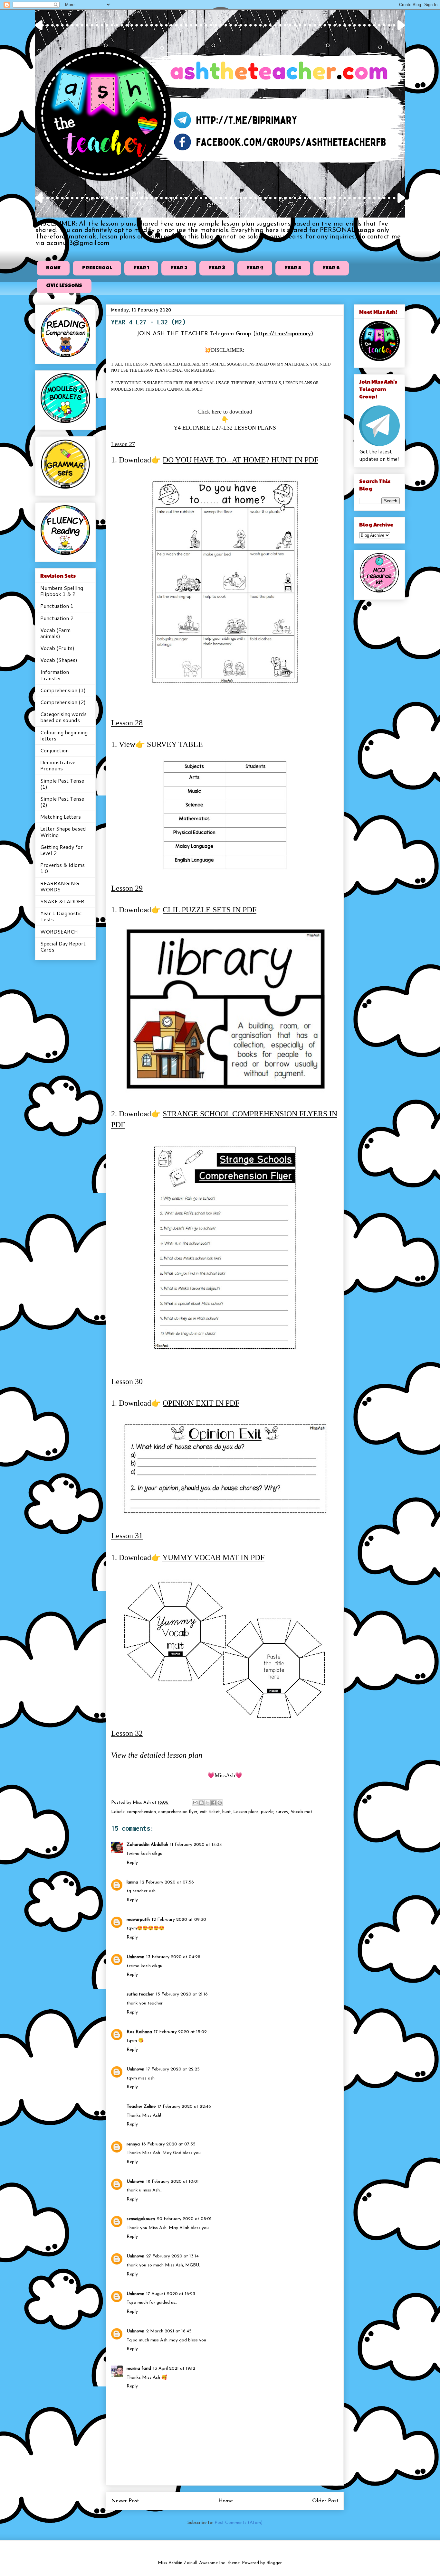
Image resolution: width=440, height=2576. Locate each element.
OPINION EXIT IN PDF (201, 1403)
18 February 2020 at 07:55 (169, 2144)
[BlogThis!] (201, 1803)
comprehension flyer (178, 1812)
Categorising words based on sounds (63, 717)
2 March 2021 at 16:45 (169, 2331)
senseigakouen (141, 2219)
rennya (133, 2144)
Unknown (135, 1957)
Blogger (274, 2563)
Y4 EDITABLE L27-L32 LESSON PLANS (225, 428)
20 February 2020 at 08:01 (184, 2219)
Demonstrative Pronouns (58, 765)
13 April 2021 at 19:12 (174, 2369)
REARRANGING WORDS (60, 886)
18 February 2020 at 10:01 (172, 2182)
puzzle (267, 1812)
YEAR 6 (331, 268)
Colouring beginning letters (64, 735)
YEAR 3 (217, 268)
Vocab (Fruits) (57, 648)
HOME (53, 268)
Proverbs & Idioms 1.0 (62, 868)
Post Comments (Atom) (239, 2523)
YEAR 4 (255, 268)
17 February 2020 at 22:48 (184, 2107)
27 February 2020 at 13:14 (172, 2256)
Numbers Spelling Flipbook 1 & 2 (62, 591)
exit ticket (210, 1812)
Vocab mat (301, 1812)
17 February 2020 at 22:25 (173, 2069)
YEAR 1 (141, 268)
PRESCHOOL (97, 268)
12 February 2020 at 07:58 (167, 1882)
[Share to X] (207, 1803)
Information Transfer (55, 675)
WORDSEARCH (59, 931)
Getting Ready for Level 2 (62, 850)
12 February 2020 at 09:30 (179, 1920)
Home (226, 2501)
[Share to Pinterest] (220, 1803)
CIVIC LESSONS (64, 286)
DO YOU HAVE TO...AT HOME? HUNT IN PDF (240, 460)
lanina (132, 1882)
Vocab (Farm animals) (55, 633)
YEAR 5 (293, 268)
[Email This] (195, 1803)
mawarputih (138, 1920)
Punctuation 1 (57, 606)
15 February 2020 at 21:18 (182, 1994)
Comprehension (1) (63, 690)
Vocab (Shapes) (59, 660)
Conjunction (54, 750)
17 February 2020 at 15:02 (180, 2032)
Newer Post (125, 2501)
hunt (227, 1812)
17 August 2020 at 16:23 (171, 2294)
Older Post (325, 2501)
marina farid (139, 2369)
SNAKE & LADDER (62, 901)
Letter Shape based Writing (63, 832)
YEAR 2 (179, 268)
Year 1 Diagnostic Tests (61, 916)
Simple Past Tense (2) (62, 802)
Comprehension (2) (63, 702)
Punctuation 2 (57, 618)
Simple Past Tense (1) (62, 784)
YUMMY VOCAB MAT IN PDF (213, 1558)
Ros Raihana (139, 2032)
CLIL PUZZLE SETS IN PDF (210, 910)
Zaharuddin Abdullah (147, 1845)
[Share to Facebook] (214, 1803)
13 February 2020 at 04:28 (173, 1957)
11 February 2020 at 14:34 (196, 1845)
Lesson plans (246, 1812)
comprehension (141, 1812)
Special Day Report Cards (63, 946)
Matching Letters (61, 817)
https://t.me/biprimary (283, 334)
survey (282, 1812)
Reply (132, 1863)
